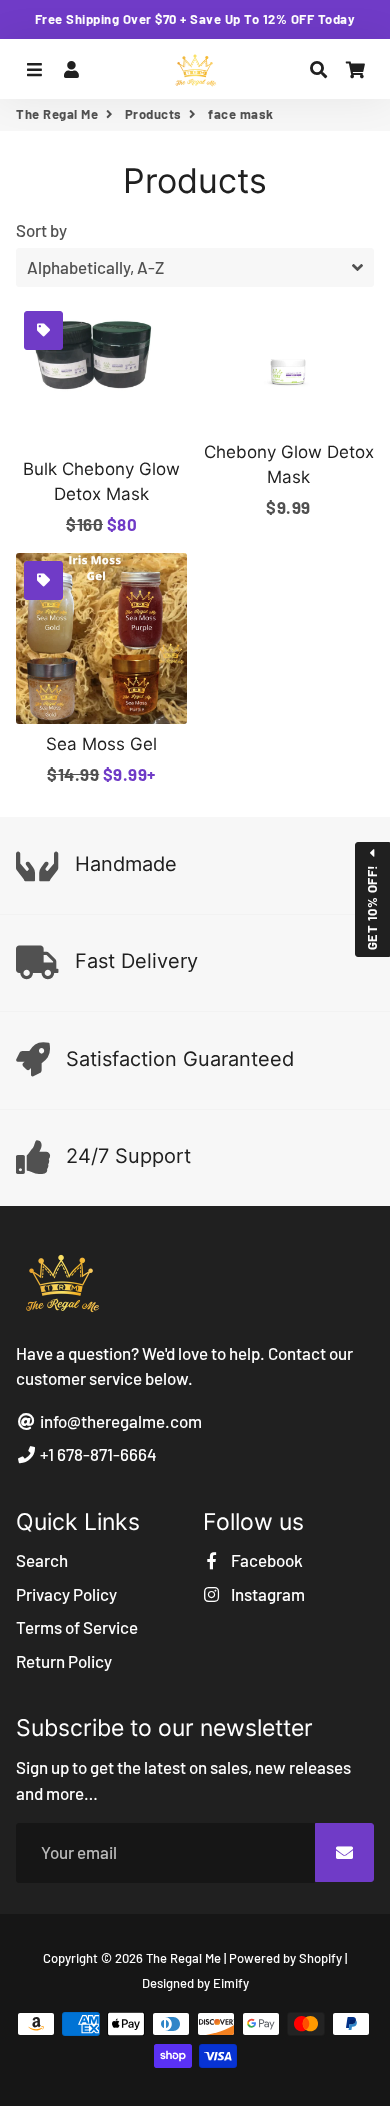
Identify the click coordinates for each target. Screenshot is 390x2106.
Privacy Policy (66, 1594)
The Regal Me (57, 114)
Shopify (320, 1958)
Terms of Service (77, 1627)
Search (42, 1560)
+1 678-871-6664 (97, 1454)
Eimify (231, 1983)
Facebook (265, 1560)
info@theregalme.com (119, 1421)
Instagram (266, 1594)
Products (153, 114)
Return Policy (64, 1661)
